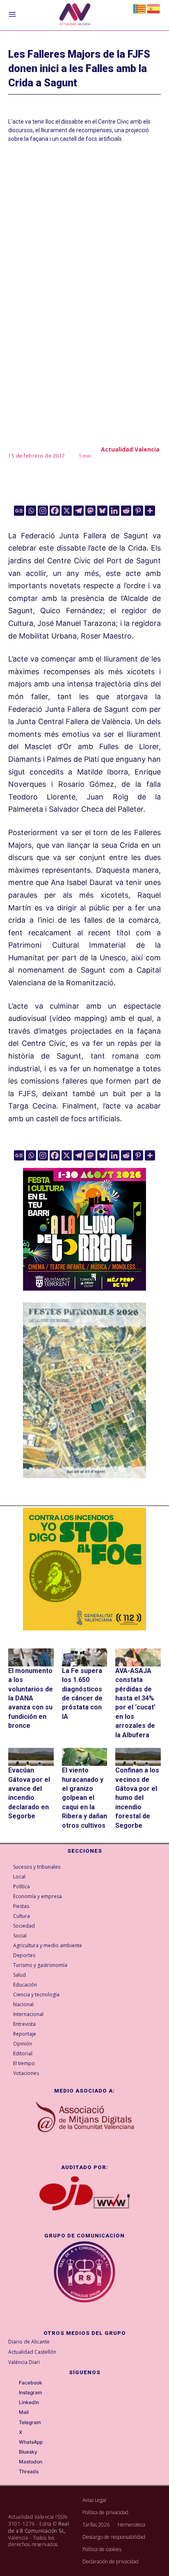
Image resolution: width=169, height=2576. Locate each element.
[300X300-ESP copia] (84, 1569)
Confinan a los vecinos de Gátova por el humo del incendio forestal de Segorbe (137, 1798)
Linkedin (29, 2402)
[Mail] (13, 2413)
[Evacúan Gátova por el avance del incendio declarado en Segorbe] (31, 1757)
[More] (150, 511)
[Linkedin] (114, 511)
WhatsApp (31, 2442)
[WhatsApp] (13, 2443)
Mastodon (31, 2462)
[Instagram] (43, 511)
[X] (67, 511)
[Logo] (75, 15)
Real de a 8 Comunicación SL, (39, 2527)
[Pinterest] (138, 511)
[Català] (140, 8)
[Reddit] (126, 511)
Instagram (31, 2393)
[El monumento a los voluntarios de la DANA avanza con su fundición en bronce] (31, 1657)
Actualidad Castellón (32, 2352)
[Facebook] (55, 511)
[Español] (154, 8)
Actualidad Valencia (130, 449)
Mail (24, 2412)
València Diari (24, 2362)
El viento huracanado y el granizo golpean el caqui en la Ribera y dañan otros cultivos (84, 1798)
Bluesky (28, 2452)
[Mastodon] (90, 511)
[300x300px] (84, 1288)
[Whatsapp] (31, 511)
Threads (29, 2472)
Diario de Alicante (29, 2342)
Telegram (30, 2422)
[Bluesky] (102, 511)
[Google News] (19, 511)
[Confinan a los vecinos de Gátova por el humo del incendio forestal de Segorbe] (138, 1757)
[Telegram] (79, 511)
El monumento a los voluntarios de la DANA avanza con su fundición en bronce (31, 1698)
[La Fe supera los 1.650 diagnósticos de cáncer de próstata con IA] (85, 1657)
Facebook (31, 2383)
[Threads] (13, 2472)
